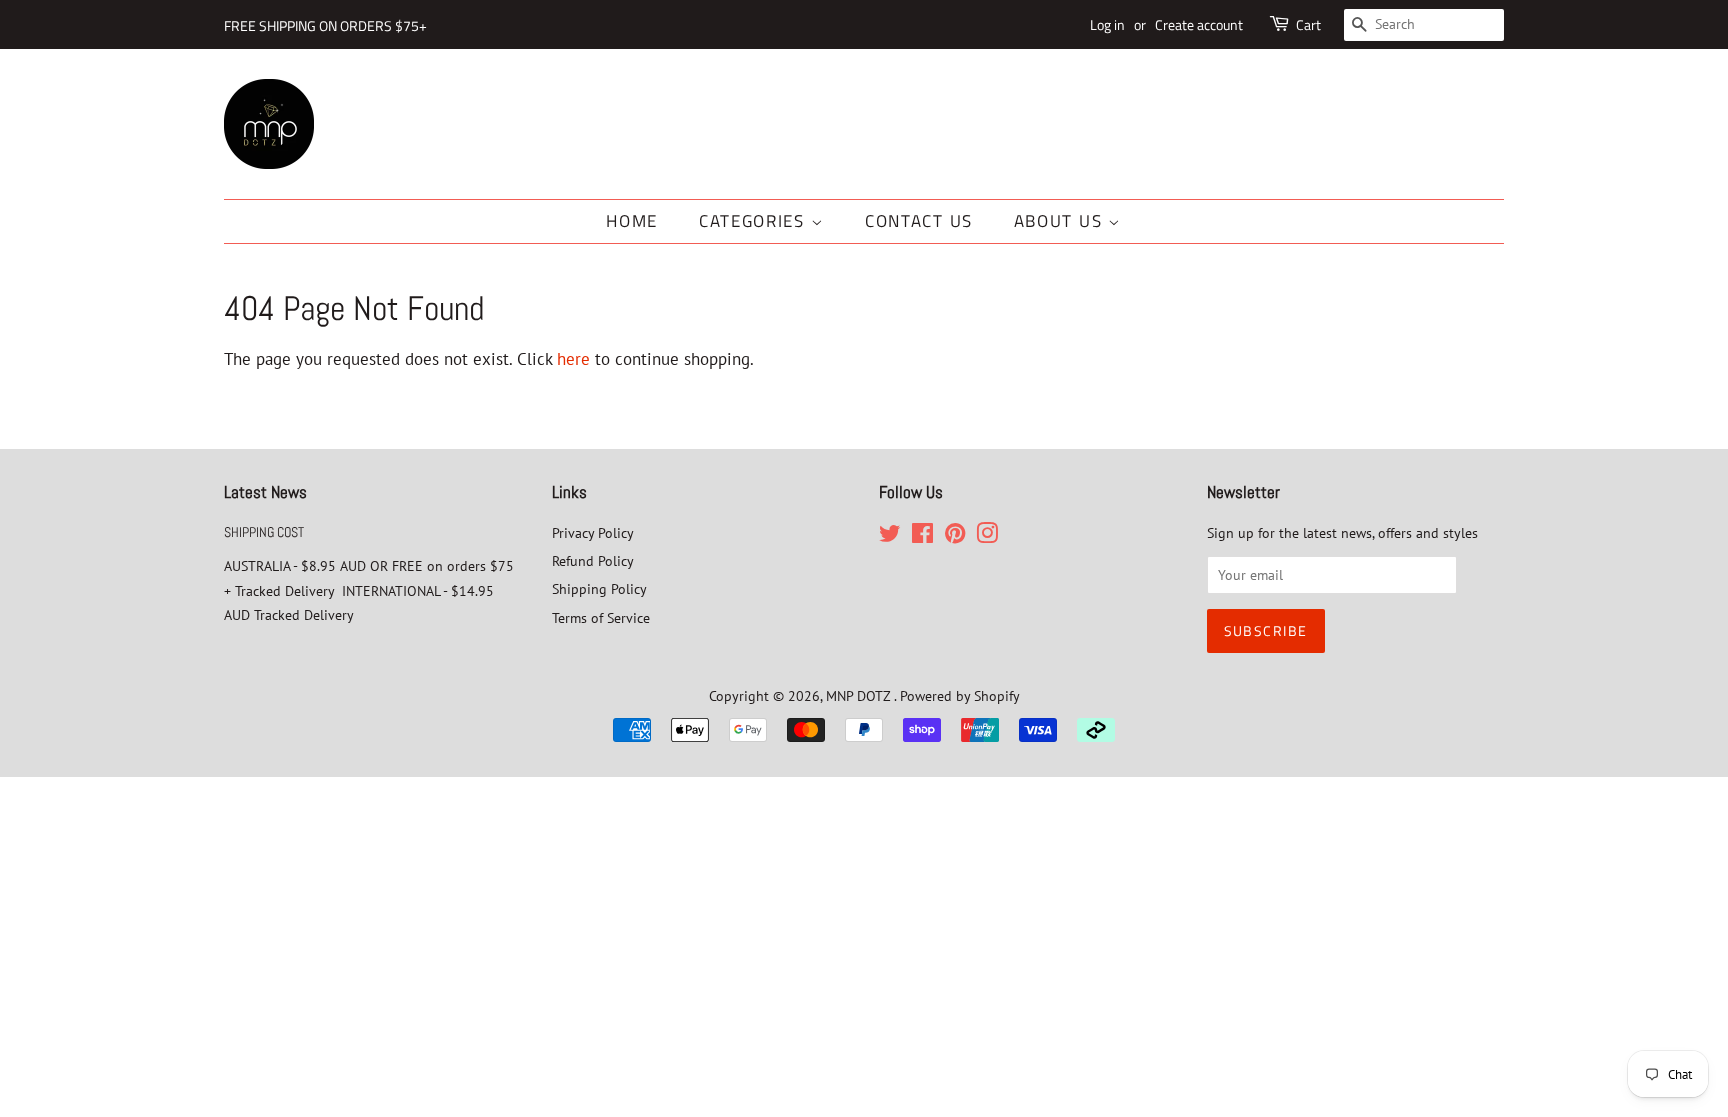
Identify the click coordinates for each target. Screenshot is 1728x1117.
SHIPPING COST (264, 532)
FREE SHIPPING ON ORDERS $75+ (325, 25)
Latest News (265, 492)
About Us (1061, 221)
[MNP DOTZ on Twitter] (890, 536)
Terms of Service (601, 617)
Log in (1107, 24)
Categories (755, 221)
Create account (1199, 24)
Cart (1308, 24)
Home (632, 221)
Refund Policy (593, 560)
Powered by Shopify (960, 695)
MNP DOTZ (860, 695)
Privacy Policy (593, 532)
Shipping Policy (599, 588)
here (573, 359)
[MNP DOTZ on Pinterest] (955, 536)
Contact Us (919, 221)
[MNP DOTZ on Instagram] (987, 536)
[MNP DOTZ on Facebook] (922, 536)
